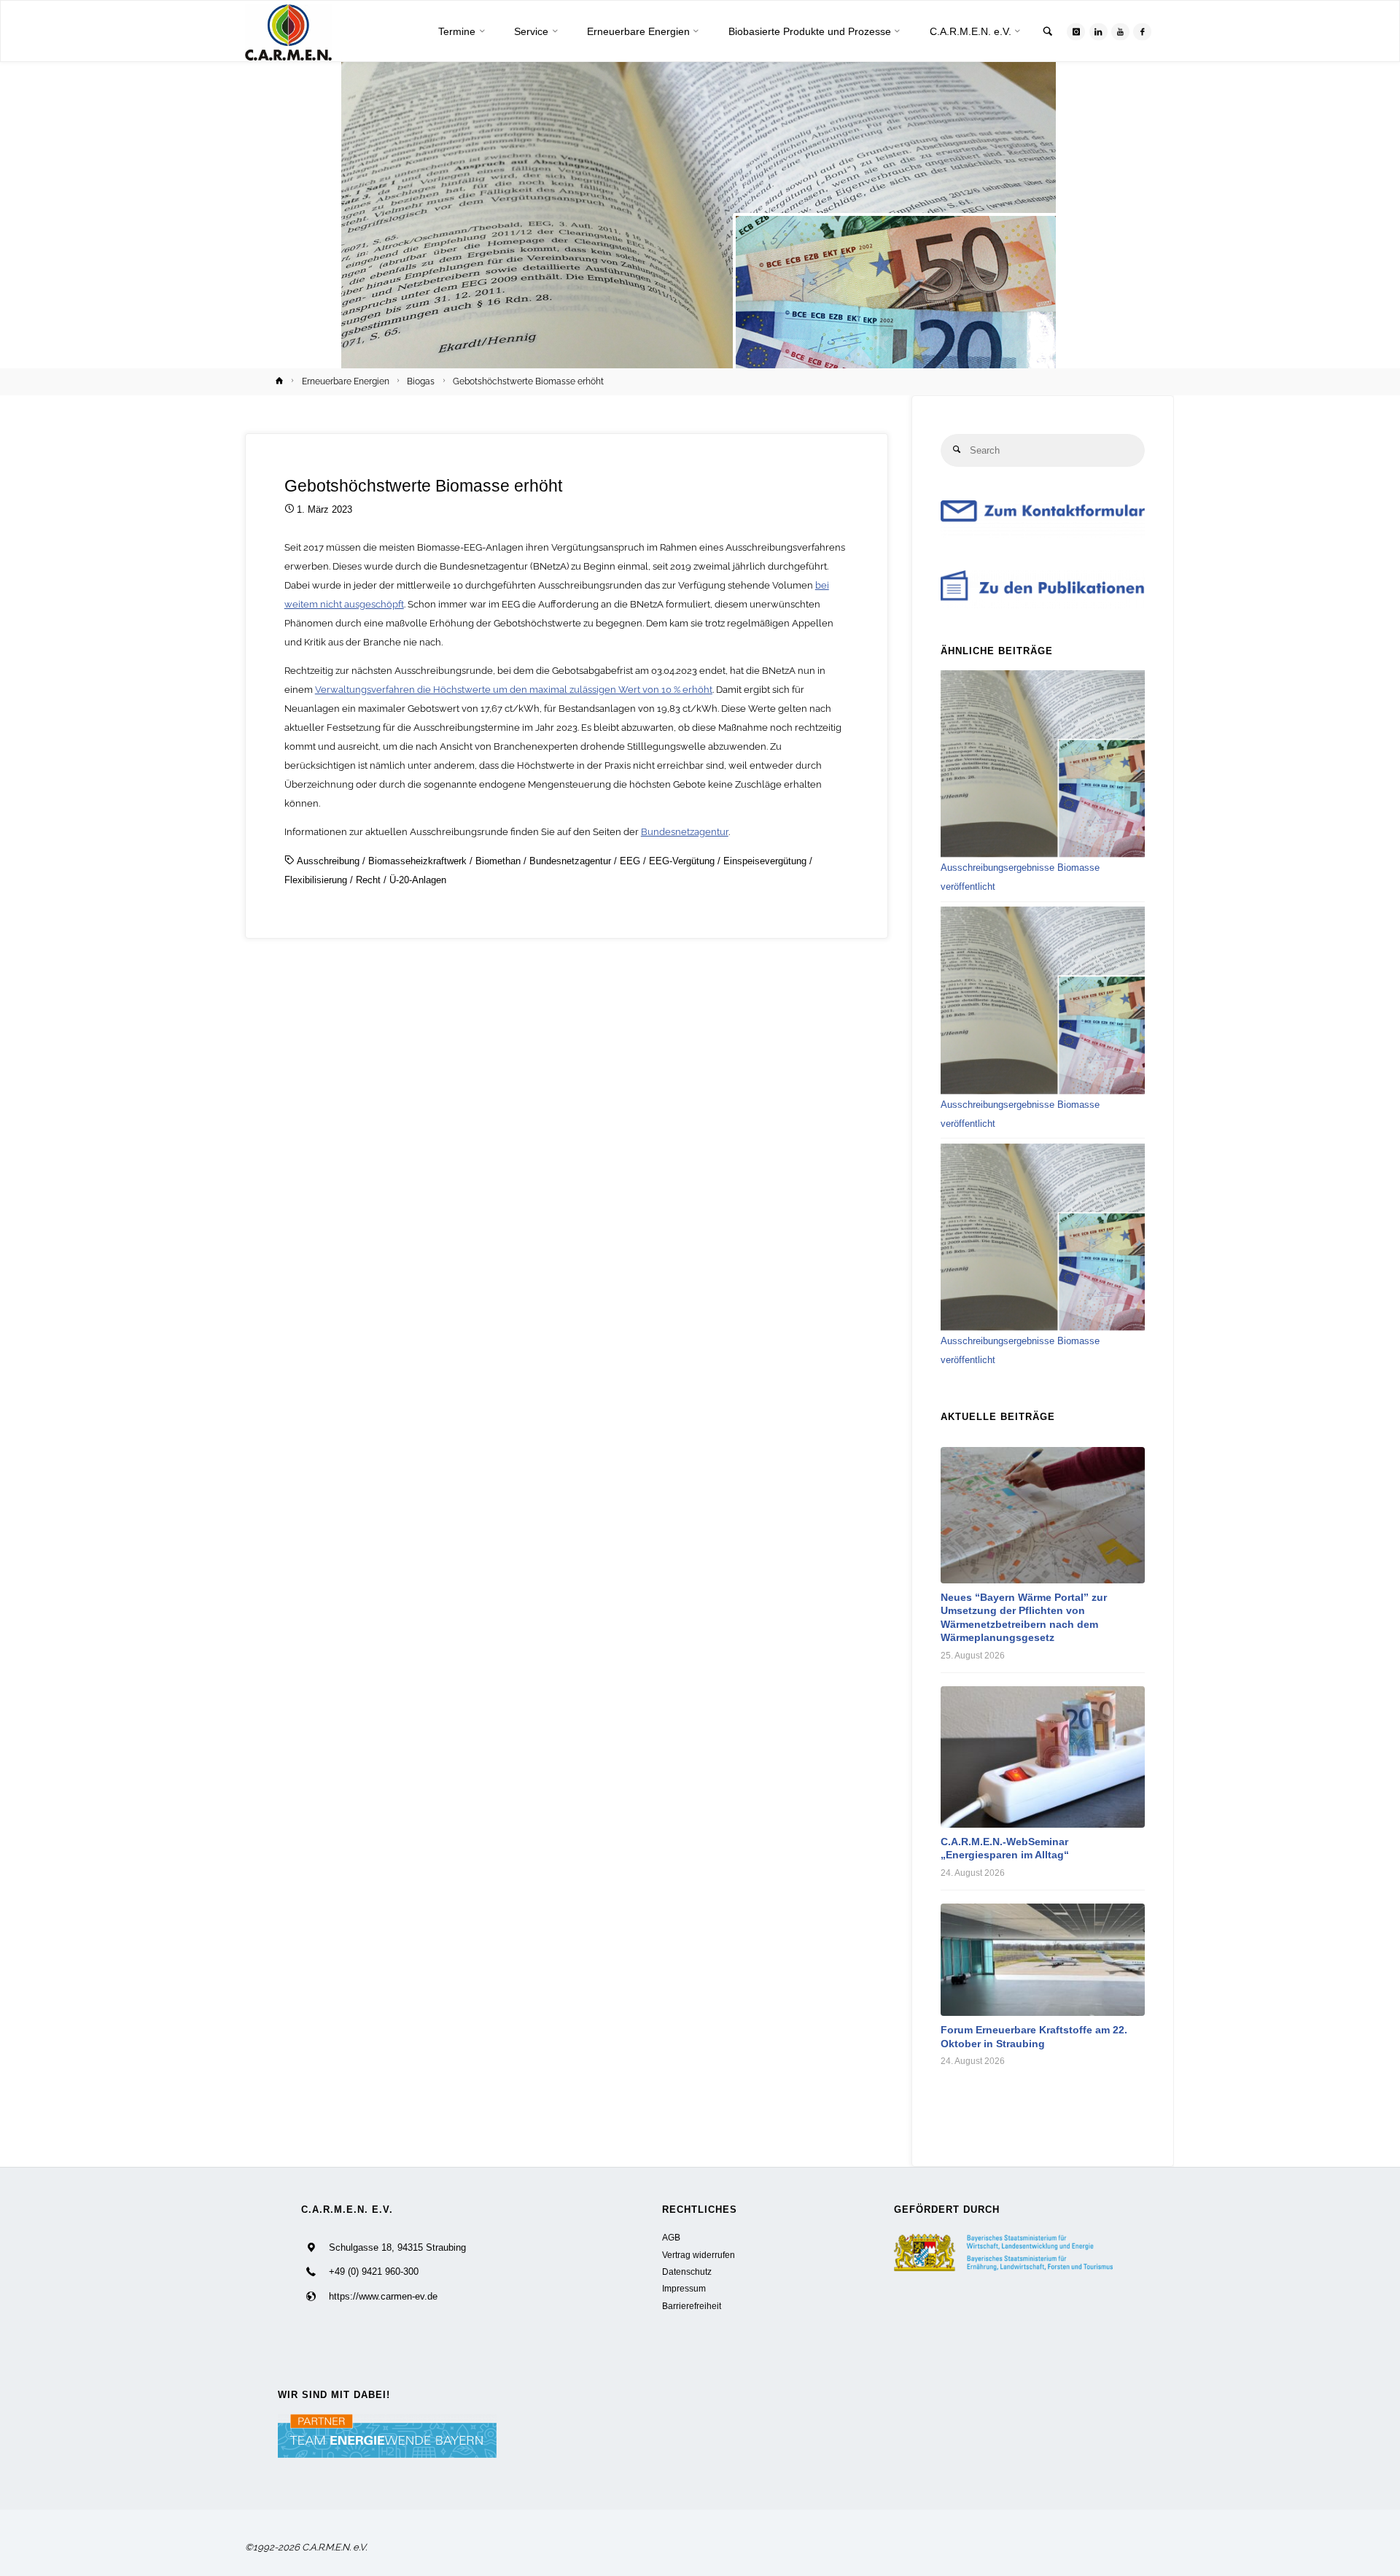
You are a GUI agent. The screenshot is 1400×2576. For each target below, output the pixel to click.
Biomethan (498, 861)
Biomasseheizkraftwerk (417, 861)
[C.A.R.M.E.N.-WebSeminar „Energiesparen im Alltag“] (1043, 1757)
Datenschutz (687, 2272)
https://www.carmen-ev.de (383, 2296)
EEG (630, 861)
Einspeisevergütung (765, 861)
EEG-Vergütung (682, 861)
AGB (671, 2237)
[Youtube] (1120, 32)
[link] (1048, 32)
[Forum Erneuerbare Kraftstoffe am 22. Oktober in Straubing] (1043, 1960)
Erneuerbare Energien (346, 381)
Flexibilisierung (316, 880)
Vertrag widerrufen (699, 2255)
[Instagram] (1076, 32)
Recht (368, 880)
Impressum (684, 2288)
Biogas (421, 381)
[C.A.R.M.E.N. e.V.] (288, 32)
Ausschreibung (328, 861)
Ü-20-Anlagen (418, 880)
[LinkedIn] (1098, 32)
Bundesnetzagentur (685, 832)
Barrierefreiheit (692, 2306)
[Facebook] (1142, 32)
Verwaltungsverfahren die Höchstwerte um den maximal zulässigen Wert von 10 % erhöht (514, 690)
